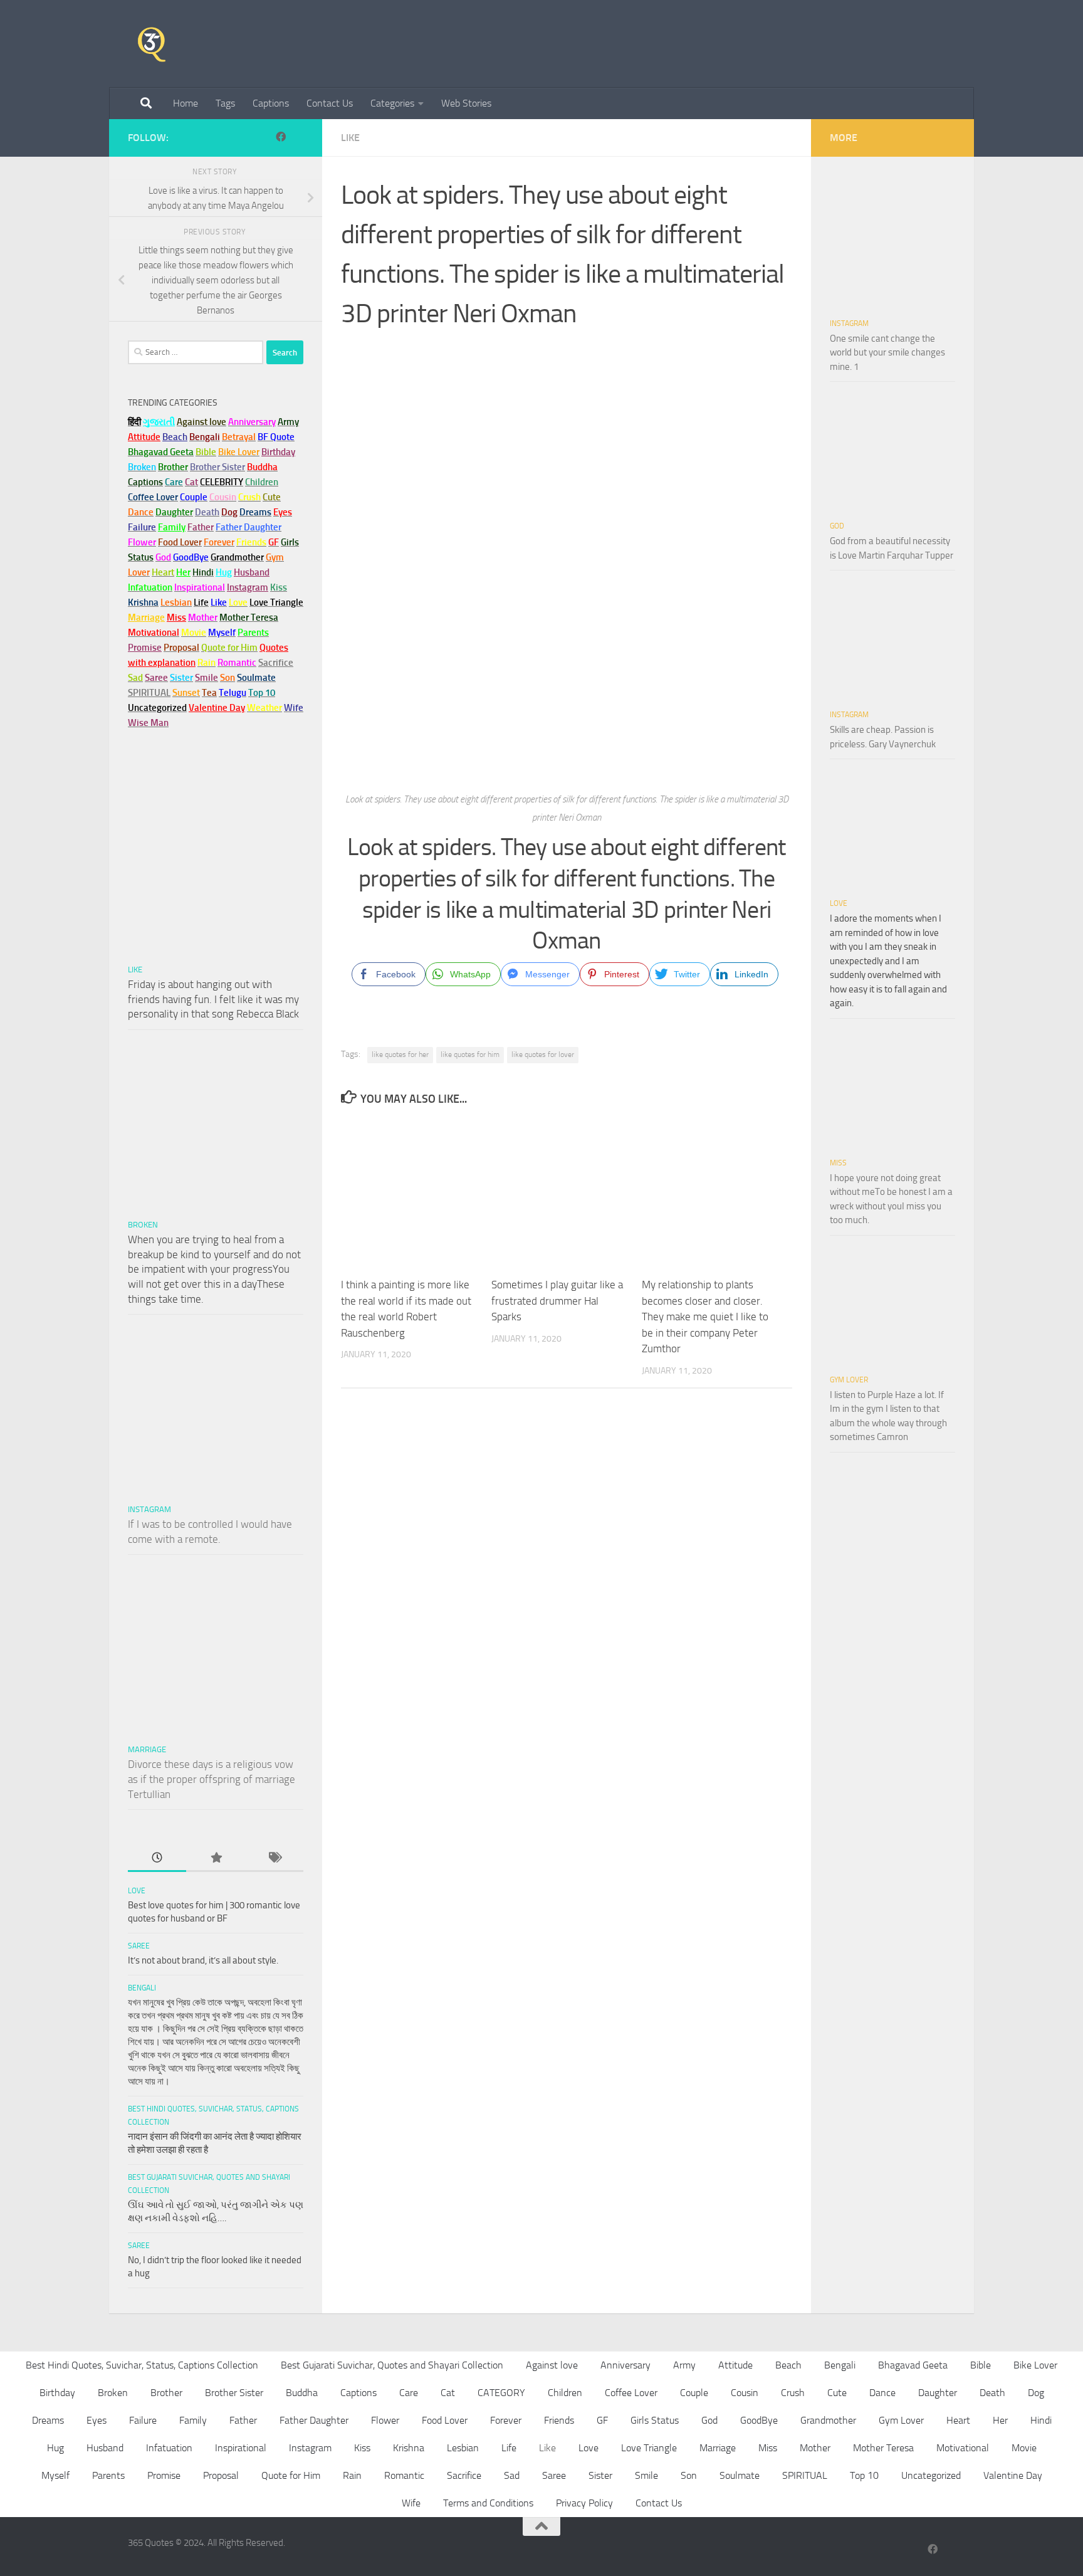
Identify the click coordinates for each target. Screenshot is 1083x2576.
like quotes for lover (543, 1054)
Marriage (146, 618)
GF (602, 2420)
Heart (958, 2420)
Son (689, 2475)
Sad (512, 2475)
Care (409, 2393)
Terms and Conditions (488, 2503)
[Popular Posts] (215, 1858)
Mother (815, 2448)
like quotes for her (400, 1054)
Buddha (302, 2393)
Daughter (938, 2393)
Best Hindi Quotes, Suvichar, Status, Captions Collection (142, 2365)
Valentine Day (217, 708)
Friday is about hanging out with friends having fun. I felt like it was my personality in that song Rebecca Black (213, 999)
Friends (559, 2420)
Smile (646, 2475)
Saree (139, 1946)
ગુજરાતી (159, 422)
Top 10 (864, 2475)
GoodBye (759, 2420)
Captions (271, 103)
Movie (1024, 2448)
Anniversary (625, 2365)
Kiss (362, 2448)
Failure (143, 2420)
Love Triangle (649, 2448)
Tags (225, 103)
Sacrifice (276, 663)
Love (137, 1891)
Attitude (144, 437)
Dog (1036, 2393)
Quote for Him (291, 2475)
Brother (166, 2393)
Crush (793, 2393)
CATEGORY (501, 2393)
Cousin (745, 2393)
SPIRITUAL (149, 693)
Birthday (278, 452)
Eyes (97, 2420)
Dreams (48, 2420)
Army (684, 2365)
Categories (392, 103)
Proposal (221, 2475)
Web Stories (466, 103)
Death (992, 2393)
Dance (882, 2393)
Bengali (142, 1988)
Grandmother (828, 2420)
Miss (176, 618)
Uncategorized (931, 2475)
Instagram (248, 587)
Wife (411, 2503)
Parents (108, 2475)
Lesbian (463, 2448)
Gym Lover (849, 1380)
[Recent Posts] (157, 1858)
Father (243, 2420)
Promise (145, 648)
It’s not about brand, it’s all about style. (203, 1960)
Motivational (963, 2448)
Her (183, 572)
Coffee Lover (631, 2393)
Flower (385, 2420)
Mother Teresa (883, 2448)
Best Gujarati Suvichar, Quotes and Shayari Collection (392, 2365)
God (837, 526)
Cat (448, 2393)
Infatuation (169, 2448)
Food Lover (445, 2420)
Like (350, 138)
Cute (837, 2393)
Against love (552, 2365)
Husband (252, 572)
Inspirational (241, 2448)
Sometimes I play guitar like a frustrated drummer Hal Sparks (557, 1301)
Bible (981, 2365)
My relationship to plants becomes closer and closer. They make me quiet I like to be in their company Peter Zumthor (705, 1317)
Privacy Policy (584, 2503)
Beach (175, 437)
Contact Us (330, 103)
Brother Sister (234, 2393)
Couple (694, 2393)
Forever (506, 2420)
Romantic (404, 2475)
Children (565, 2393)
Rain (352, 2475)
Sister (600, 2475)
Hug (224, 572)
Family (172, 527)
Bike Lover (1035, 2365)
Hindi (1041, 2420)
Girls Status (655, 2420)
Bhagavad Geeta (913, 2365)
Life (509, 2448)
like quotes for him (470, 1054)
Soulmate (740, 2475)
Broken (143, 1225)
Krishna (409, 2448)
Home (186, 103)
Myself (55, 2475)
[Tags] (274, 1858)
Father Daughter (314, 2420)
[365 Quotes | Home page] (152, 44)
